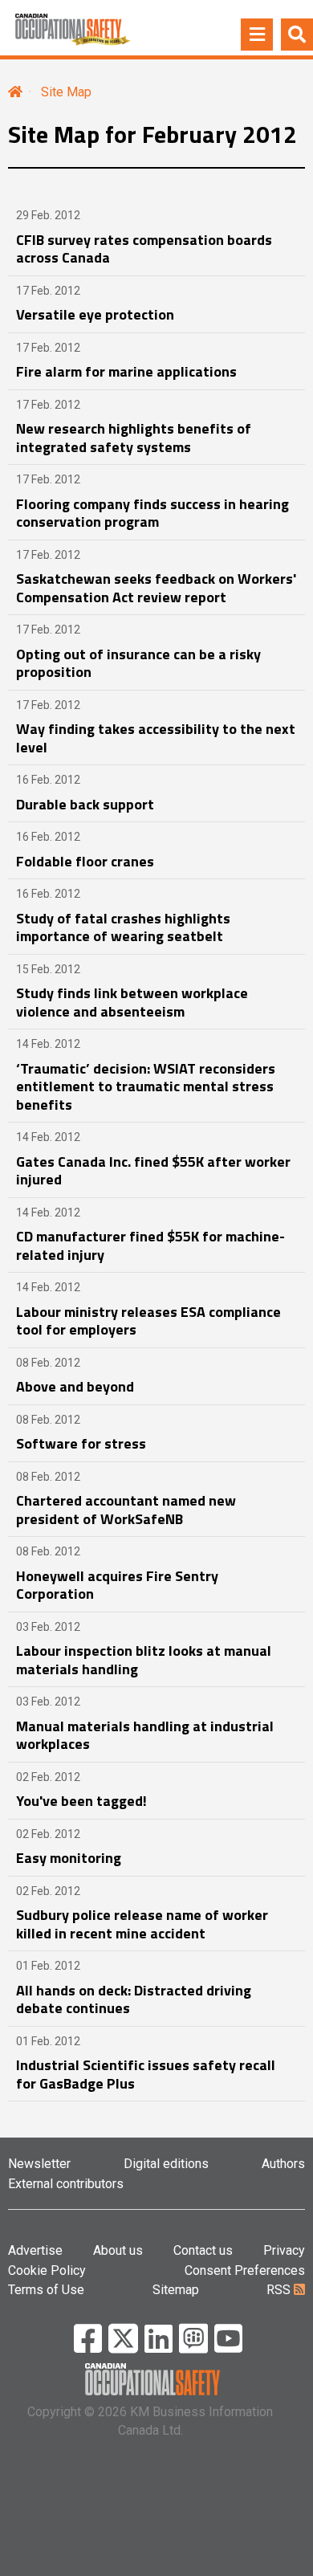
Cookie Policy (47, 2270)
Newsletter (39, 2164)
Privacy (284, 2250)
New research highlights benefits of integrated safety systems (134, 438)
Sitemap (176, 2290)
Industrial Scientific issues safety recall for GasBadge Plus (146, 2074)
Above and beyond (75, 1386)
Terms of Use (46, 2290)
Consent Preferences (245, 2270)
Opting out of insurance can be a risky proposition (138, 663)
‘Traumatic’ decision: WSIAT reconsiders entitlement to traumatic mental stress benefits (146, 1086)
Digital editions (166, 2164)
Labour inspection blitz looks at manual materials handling (144, 1660)
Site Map (66, 92)
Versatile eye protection (95, 314)
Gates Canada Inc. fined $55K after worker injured (153, 1171)
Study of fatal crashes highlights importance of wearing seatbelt (123, 927)
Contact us (203, 2250)
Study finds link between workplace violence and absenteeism (132, 1002)
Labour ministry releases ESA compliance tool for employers (148, 1321)
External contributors (66, 2184)
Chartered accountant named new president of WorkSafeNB (126, 1510)
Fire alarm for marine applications (126, 371)
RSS (280, 2290)
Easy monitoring (69, 1858)
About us (118, 2250)
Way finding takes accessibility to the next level (156, 738)
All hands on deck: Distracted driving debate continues (134, 1999)
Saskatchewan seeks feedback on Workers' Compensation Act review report (156, 588)
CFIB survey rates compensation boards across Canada (144, 249)
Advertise (35, 2250)
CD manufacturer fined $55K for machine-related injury (150, 1245)
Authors (283, 2164)
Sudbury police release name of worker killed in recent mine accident (142, 1924)
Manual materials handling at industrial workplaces (145, 1735)
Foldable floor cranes (85, 861)
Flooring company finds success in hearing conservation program (152, 513)
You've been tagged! (81, 1801)
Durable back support (85, 804)
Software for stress (81, 1443)
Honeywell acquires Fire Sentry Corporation (117, 1585)
